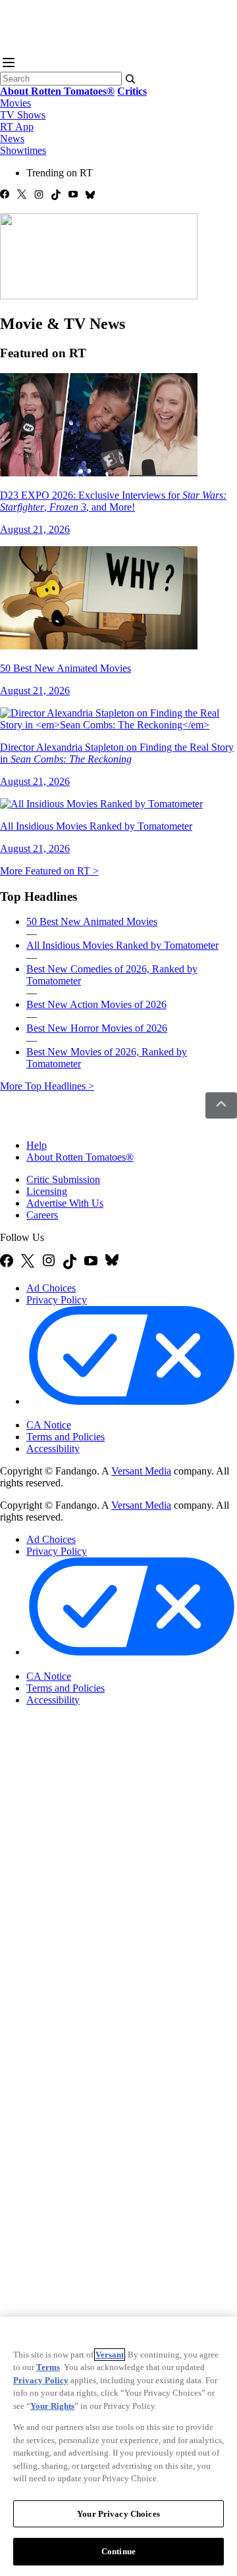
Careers (42, 1215)
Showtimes (23, 150)
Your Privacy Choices (82, 1414)
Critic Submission (63, 1179)
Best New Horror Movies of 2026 (97, 1028)
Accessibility (53, 1449)
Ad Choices (51, 1288)
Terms (48, 2367)
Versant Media (141, 1471)
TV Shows (23, 115)
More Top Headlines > (47, 1086)
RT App (17, 127)
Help (37, 1145)
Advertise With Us (65, 1203)
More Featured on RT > (49, 871)
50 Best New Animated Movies (92, 922)
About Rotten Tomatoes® (80, 1157)
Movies (15, 103)
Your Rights (52, 2406)
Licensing (47, 1191)
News (12, 139)
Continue (118, 2551)
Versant (110, 2355)
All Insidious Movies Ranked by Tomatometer (122, 945)
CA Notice (49, 1425)
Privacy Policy (57, 1300)
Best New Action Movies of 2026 (96, 1004)
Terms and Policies (66, 1437)
